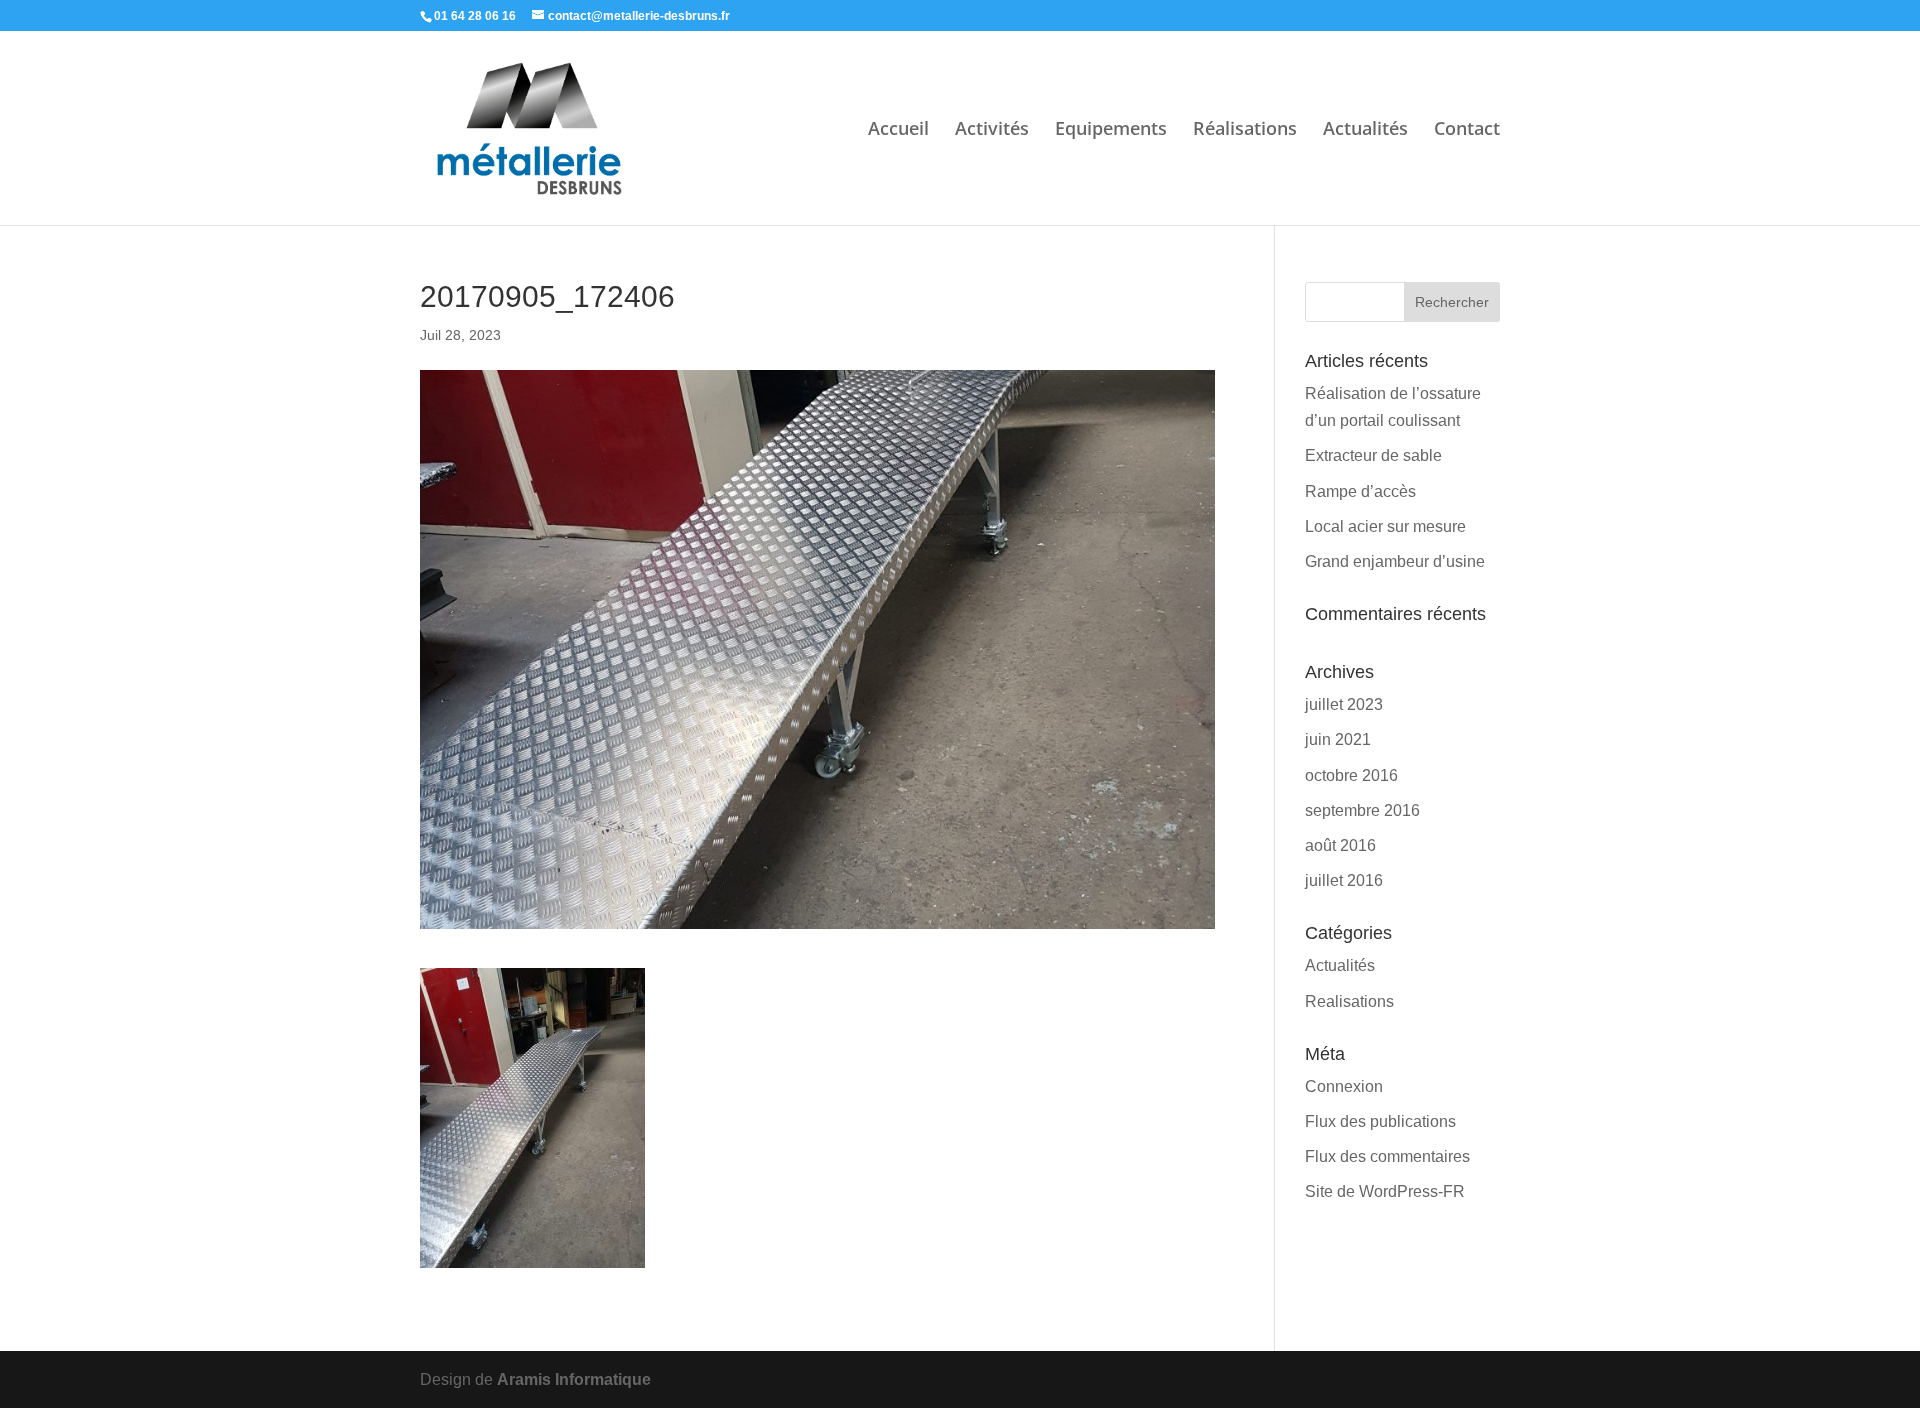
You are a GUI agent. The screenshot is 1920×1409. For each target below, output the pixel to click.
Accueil (898, 130)
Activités (992, 130)
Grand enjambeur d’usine (1395, 561)
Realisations (1349, 1001)
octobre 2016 (1351, 775)
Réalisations (1245, 130)
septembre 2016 (1362, 810)
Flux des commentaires (1387, 1156)
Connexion (1344, 1086)
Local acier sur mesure (1385, 526)
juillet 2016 (1344, 880)
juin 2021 (1338, 739)
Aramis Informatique (574, 1379)
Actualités (1365, 130)
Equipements (1111, 130)
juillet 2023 (1344, 704)
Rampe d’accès (1360, 491)
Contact (1467, 130)
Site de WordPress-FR (1385, 1191)
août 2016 (1340, 845)
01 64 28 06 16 (475, 16)
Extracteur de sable (1373, 455)
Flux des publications (1380, 1121)
